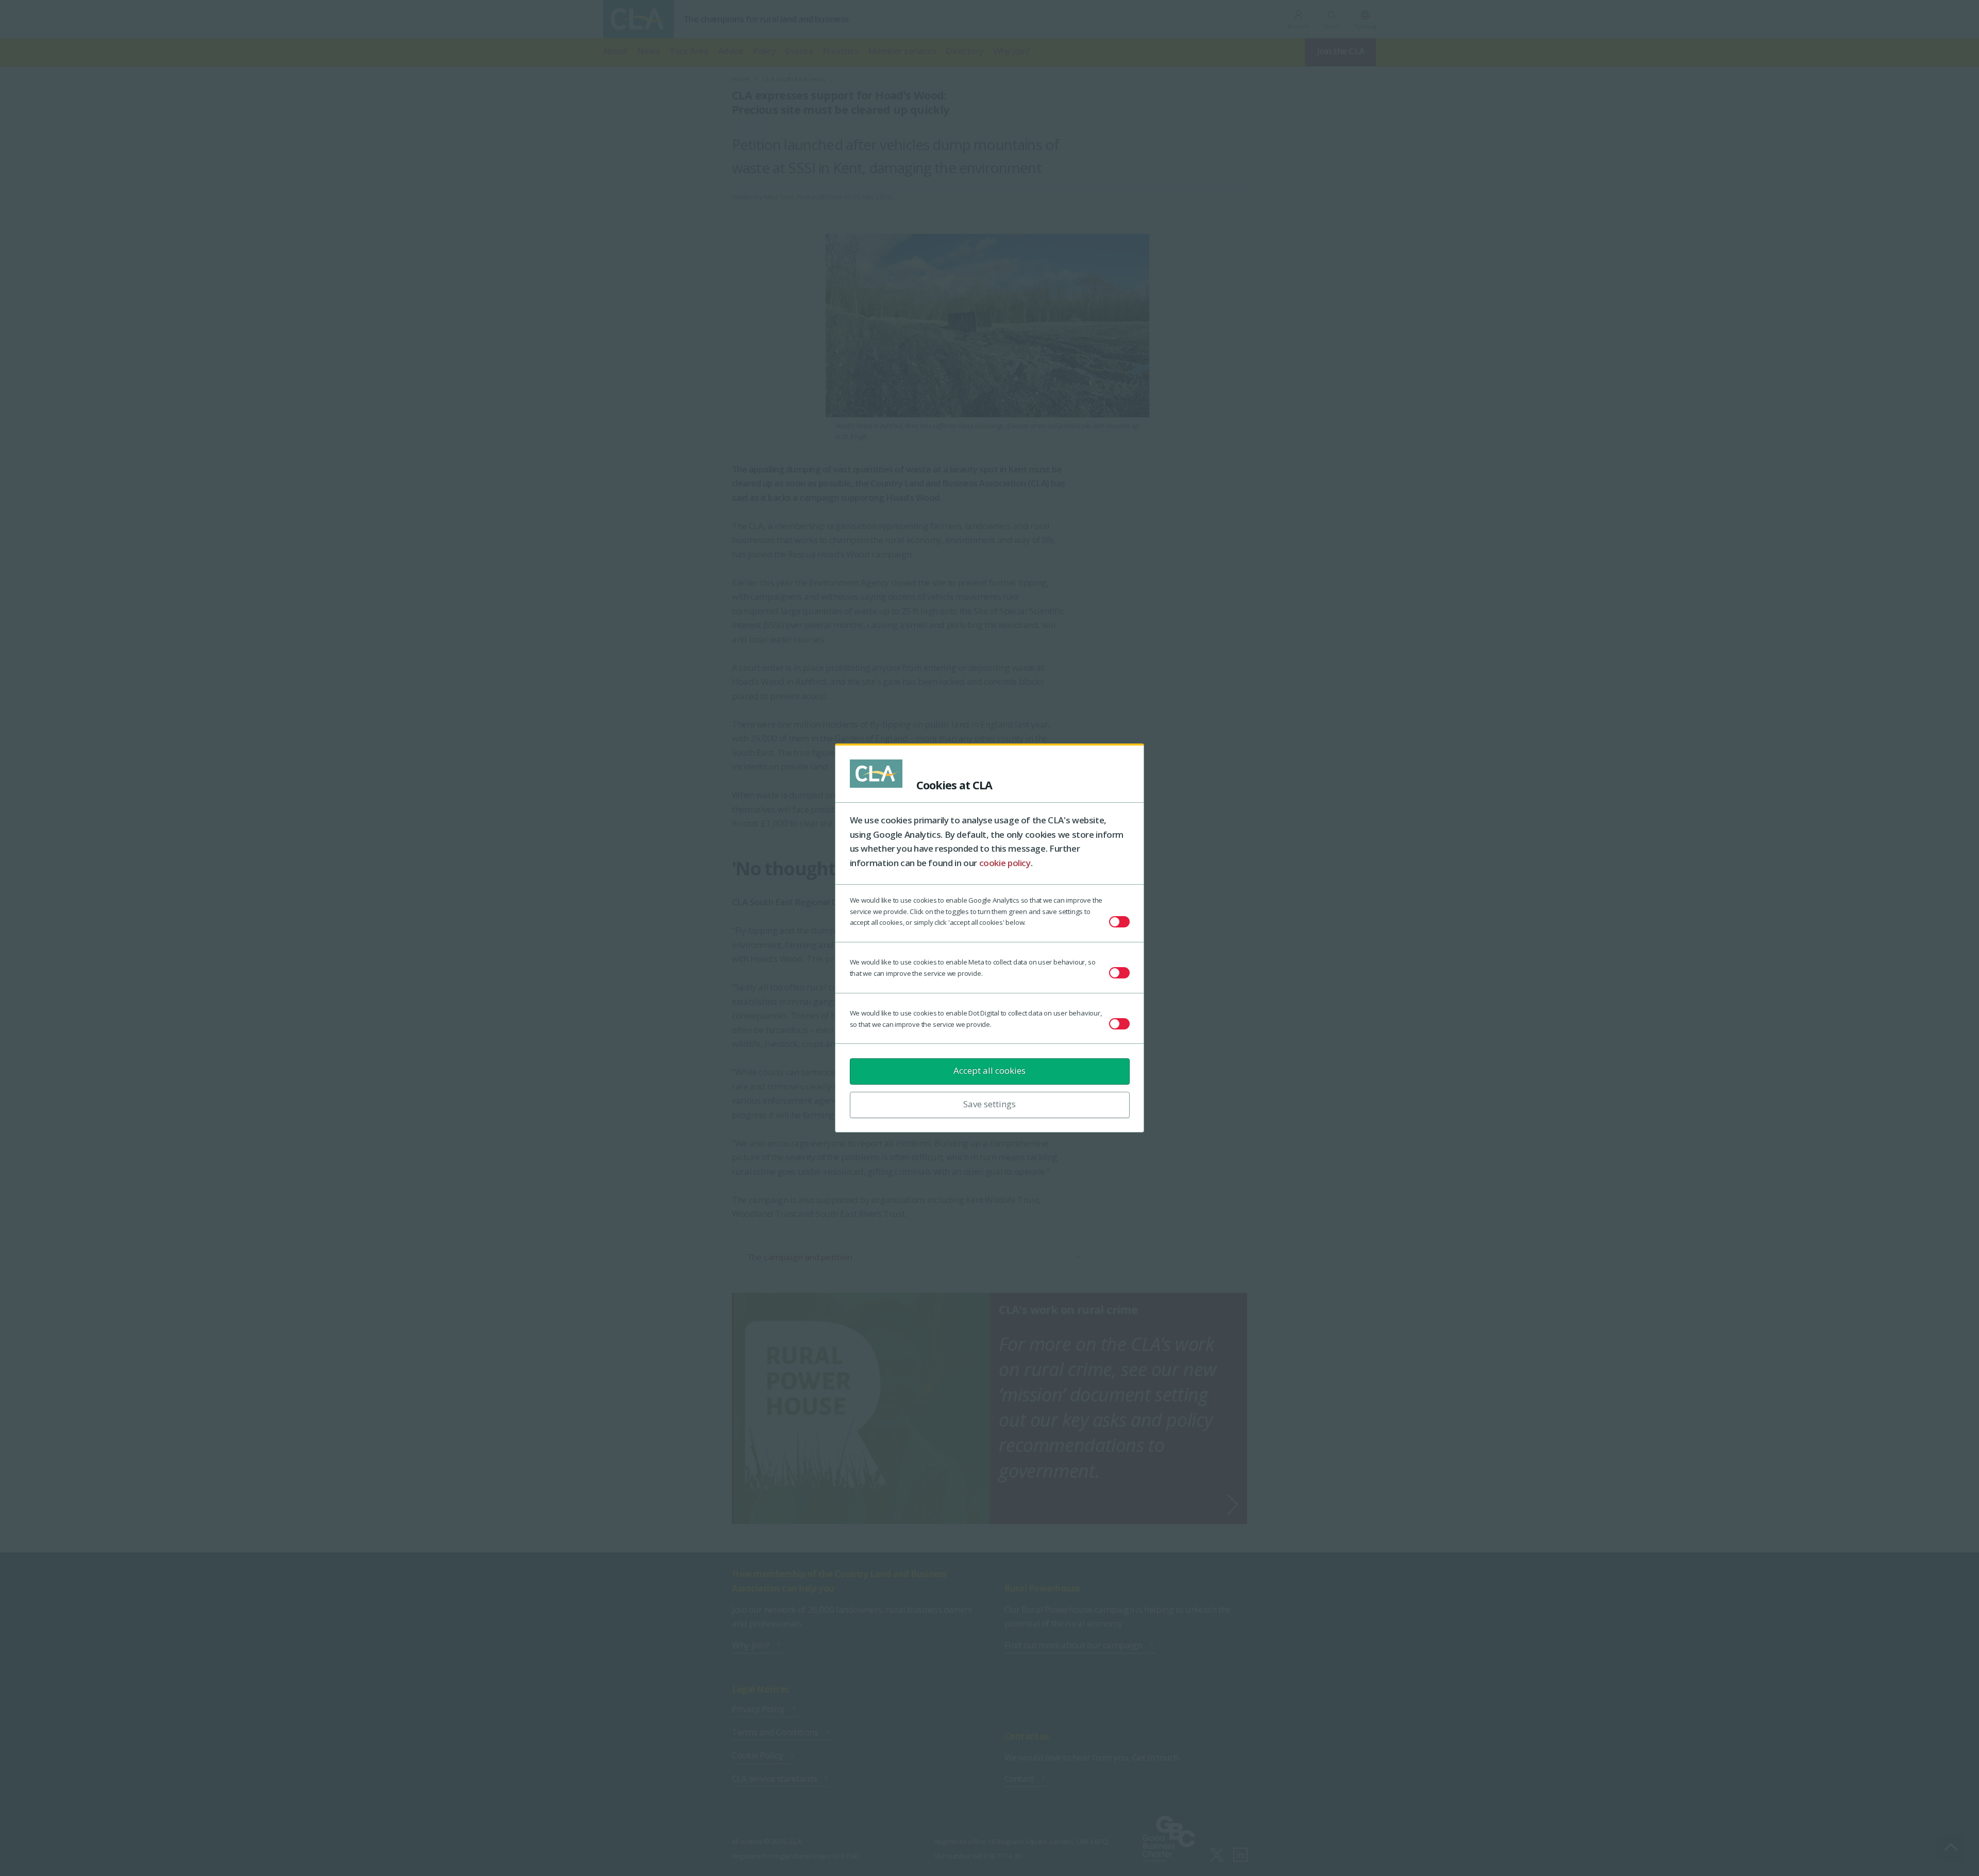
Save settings (989, 1104)
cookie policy (1005, 863)
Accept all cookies (989, 1070)
